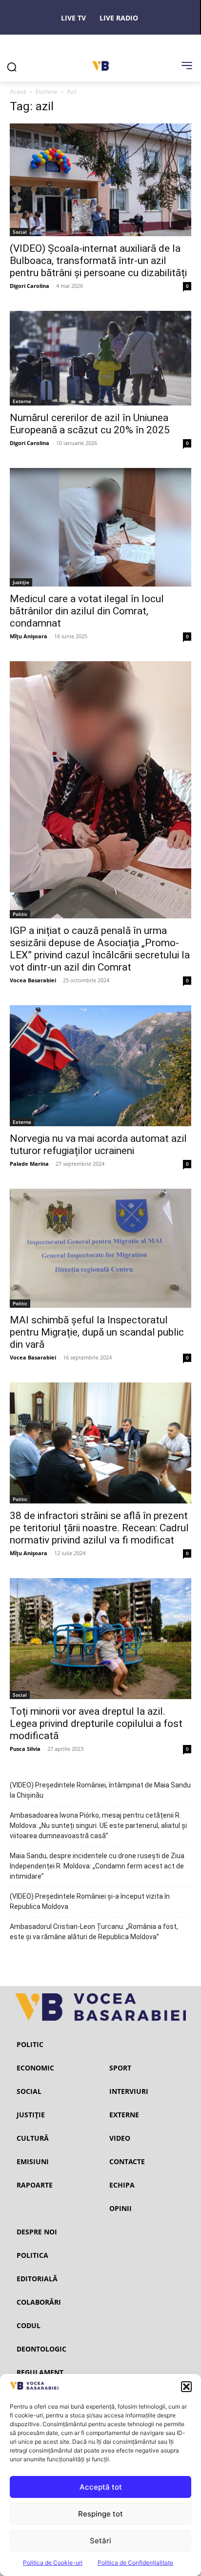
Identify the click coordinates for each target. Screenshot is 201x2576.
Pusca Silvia (25, 1749)
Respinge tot (100, 2514)
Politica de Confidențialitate (135, 2563)
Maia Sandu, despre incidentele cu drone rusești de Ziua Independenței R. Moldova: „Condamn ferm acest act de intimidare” (97, 1866)
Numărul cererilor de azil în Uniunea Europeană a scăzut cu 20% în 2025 (90, 424)
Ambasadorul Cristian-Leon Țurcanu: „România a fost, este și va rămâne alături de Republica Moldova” (94, 1932)
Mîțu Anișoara (29, 636)
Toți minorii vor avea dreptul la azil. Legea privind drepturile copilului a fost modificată (96, 1724)
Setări (100, 2541)
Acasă (18, 91)
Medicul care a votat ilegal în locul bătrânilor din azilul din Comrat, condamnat (87, 611)
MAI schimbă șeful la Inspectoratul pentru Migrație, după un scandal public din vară (97, 1332)
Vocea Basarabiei (33, 980)
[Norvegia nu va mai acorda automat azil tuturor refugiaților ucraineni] (100, 1066)
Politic (20, 914)
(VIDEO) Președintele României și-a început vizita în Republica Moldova (90, 1901)
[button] (186, 2387)
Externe (22, 401)
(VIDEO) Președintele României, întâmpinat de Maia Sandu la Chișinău (100, 1790)
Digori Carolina (30, 286)
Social (20, 232)
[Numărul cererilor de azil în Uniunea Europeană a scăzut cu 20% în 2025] (100, 358)
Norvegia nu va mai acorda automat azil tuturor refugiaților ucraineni (98, 1145)
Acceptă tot (101, 2487)
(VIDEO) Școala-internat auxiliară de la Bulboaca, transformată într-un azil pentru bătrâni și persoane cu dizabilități (98, 261)
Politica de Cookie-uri (53, 2563)
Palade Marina (29, 1164)
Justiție (21, 582)
